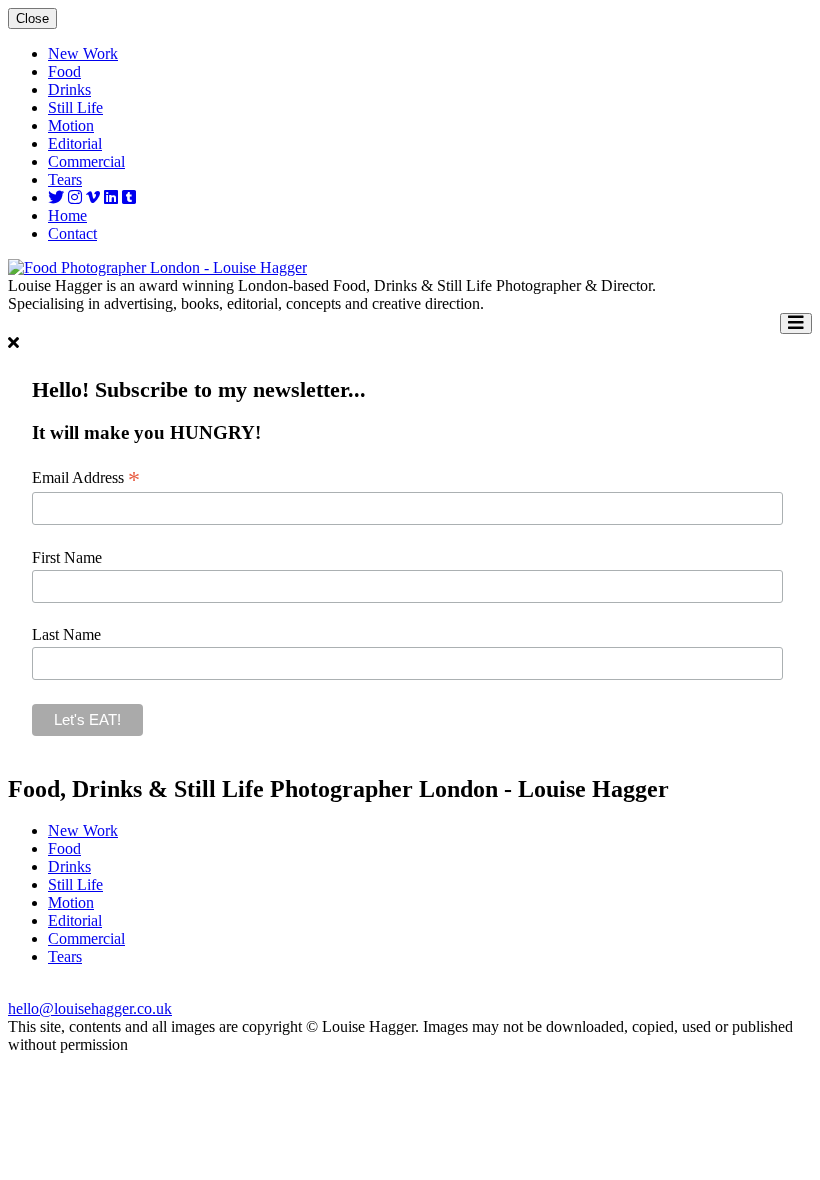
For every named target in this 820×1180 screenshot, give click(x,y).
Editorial (75, 143)
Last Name (66, 634)
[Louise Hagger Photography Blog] (129, 197)
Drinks (69, 89)
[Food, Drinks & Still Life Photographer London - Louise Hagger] (157, 267)
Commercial (86, 161)
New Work (83, 53)
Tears (65, 179)
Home (67, 215)
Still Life (75, 107)
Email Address (86, 478)
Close (32, 18)
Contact (72, 233)
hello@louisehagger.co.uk (90, 1008)
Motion (71, 125)
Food (64, 71)
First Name (67, 557)
